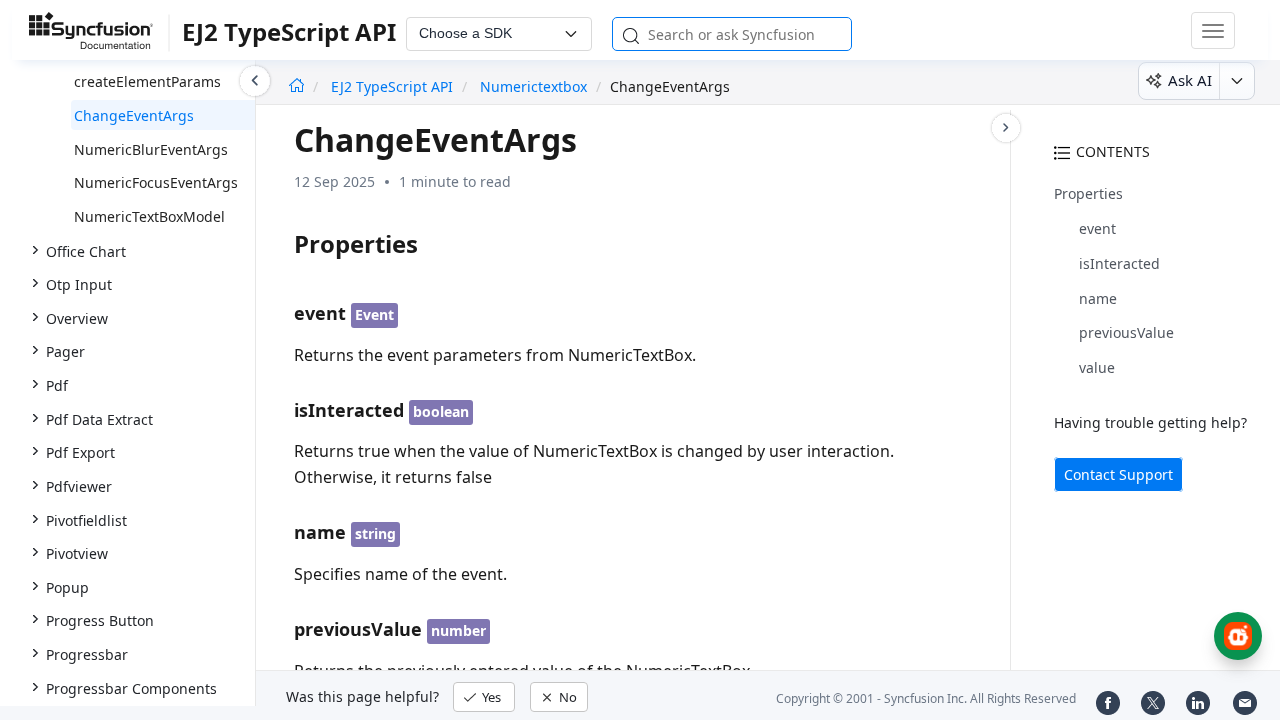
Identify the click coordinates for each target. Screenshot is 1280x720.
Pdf (57, 385)
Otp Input (79, 284)
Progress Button (100, 620)
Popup (67, 587)
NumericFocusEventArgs (156, 182)
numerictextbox (533, 86)
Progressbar (87, 654)
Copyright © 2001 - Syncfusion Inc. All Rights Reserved (926, 698)
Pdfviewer (79, 486)
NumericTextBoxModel (149, 216)
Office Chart (86, 251)
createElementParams (147, 81)
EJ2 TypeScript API (394, 86)
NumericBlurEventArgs (151, 149)
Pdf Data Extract (99, 419)
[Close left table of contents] (255, 81)
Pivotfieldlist (86, 520)
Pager (65, 351)
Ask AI (1190, 80)
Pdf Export (80, 452)
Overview (77, 318)
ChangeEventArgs (134, 115)
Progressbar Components (131, 688)
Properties (1088, 193)
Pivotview (77, 553)
